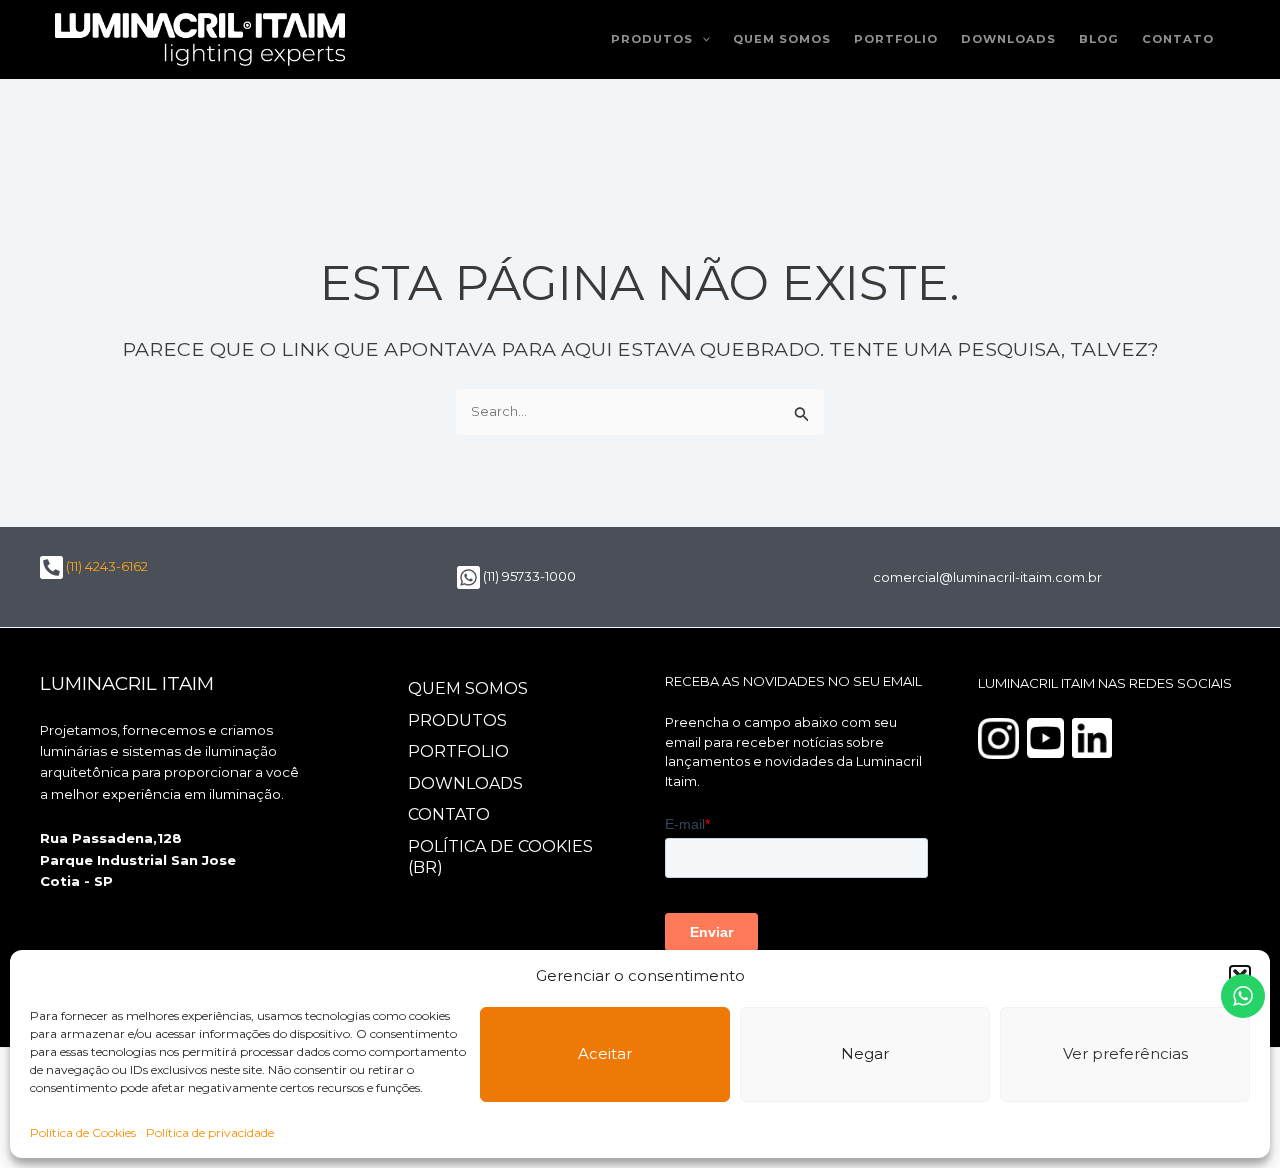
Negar (865, 1053)
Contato (1178, 39)
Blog (1099, 39)
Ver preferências (1125, 1053)
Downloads (1008, 39)
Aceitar (605, 1053)
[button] (701, 39)
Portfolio (896, 39)
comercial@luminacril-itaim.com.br (987, 577)
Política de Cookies (83, 1132)
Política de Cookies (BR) (500, 857)
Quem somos (782, 39)
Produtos (652, 39)
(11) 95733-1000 (528, 576)
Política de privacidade (210, 1132)
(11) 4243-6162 (105, 566)
